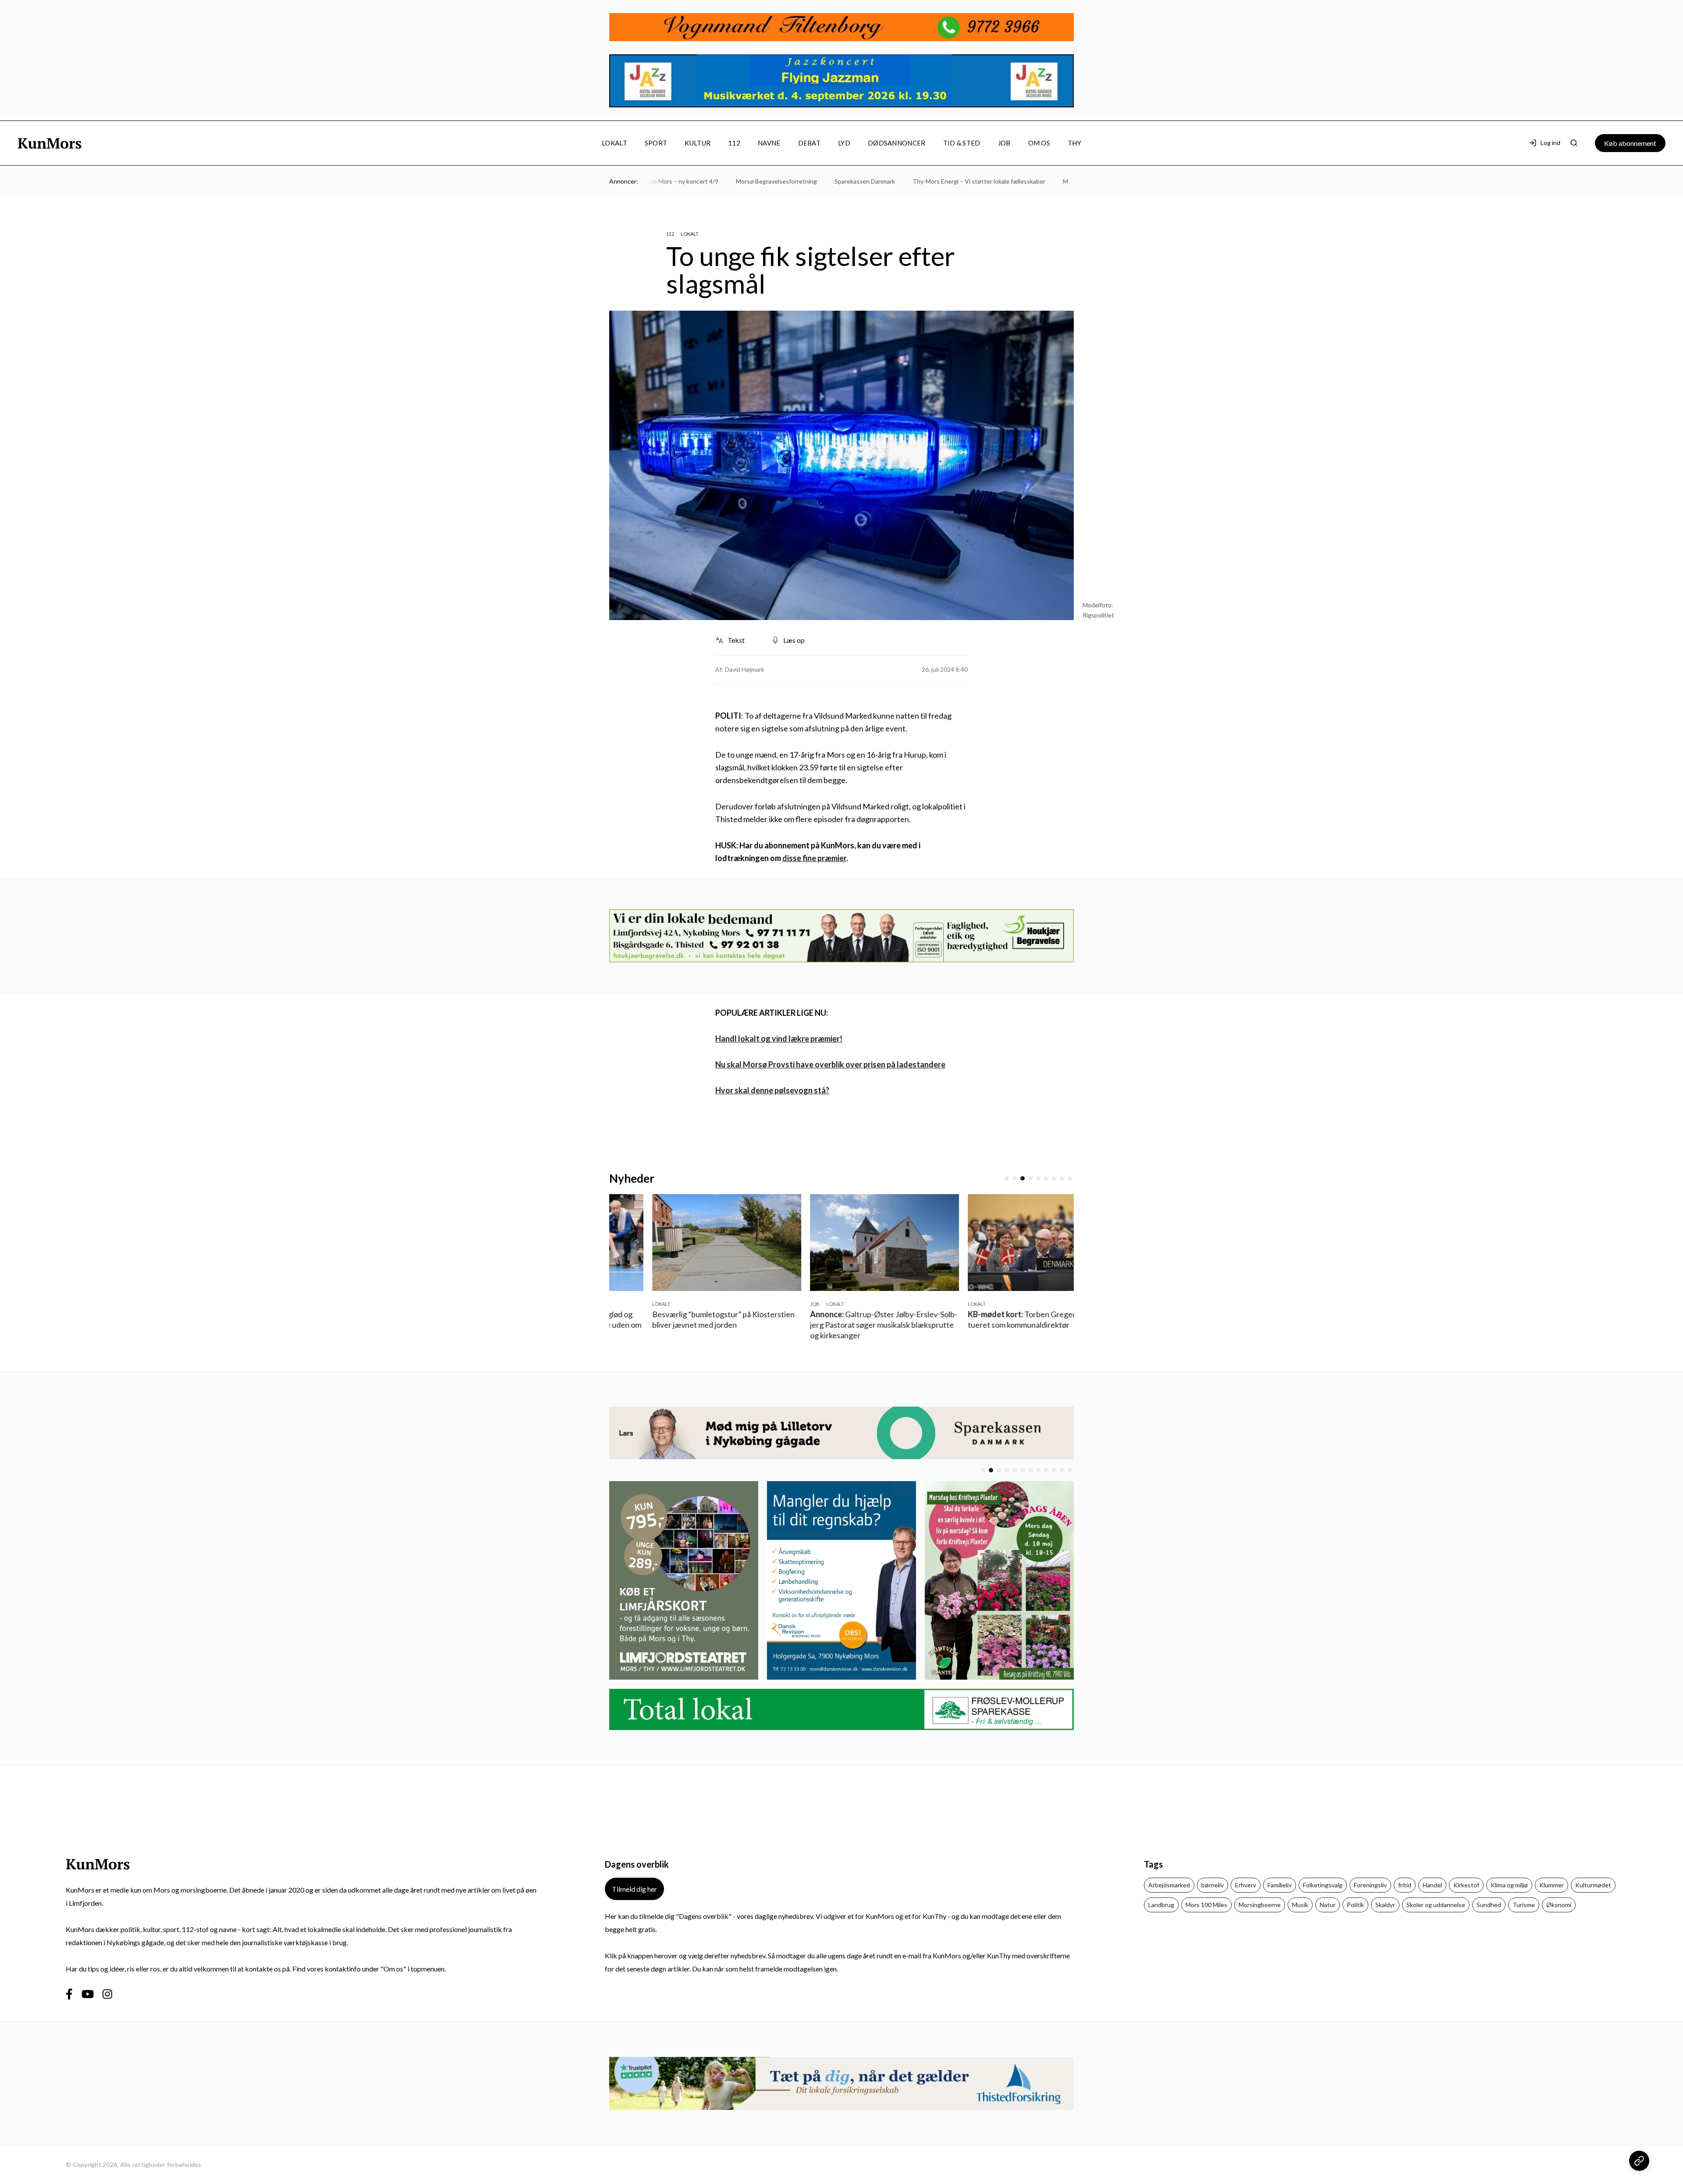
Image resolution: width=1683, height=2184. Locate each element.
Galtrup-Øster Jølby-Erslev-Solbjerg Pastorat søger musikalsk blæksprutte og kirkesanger (794, 1325)
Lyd (844, 143)
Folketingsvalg (1323, 1885)
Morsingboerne (1260, 1905)
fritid (1405, 1885)
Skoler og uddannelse (1436, 1905)
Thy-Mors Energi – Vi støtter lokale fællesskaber (918, 181)
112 (734, 143)
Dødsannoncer (897, 143)
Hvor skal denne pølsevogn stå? (772, 1090)
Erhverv (1246, 1885)
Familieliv (1280, 1885)
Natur (1328, 1905)
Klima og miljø (1509, 1885)
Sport (656, 143)
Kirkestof (1466, 1885)
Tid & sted (962, 143)
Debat (810, 143)
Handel (1432, 1885)
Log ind (1550, 143)
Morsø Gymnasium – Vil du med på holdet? (1060, 181)
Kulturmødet (1593, 1885)
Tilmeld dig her (634, 1889)
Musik (1300, 1905)
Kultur (698, 143)
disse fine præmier (814, 858)
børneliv (1213, 1885)
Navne (769, 143)
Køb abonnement (1630, 143)
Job (1004, 143)
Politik (1355, 1905)
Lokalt (614, 143)
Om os (1039, 143)
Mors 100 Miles (1206, 1905)
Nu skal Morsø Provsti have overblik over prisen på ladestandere (830, 1064)
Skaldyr (1385, 1905)
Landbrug (1161, 1905)
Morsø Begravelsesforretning (715, 181)
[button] (1007, 1178)
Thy (1074, 143)
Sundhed (1489, 1905)
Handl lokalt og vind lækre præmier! (779, 1039)
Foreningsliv (1370, 1885)
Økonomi (1559, 1905)
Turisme (1524, 1905)
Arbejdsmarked (1169, 1885)
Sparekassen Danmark (804, 181)
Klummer (1552, 1885)
